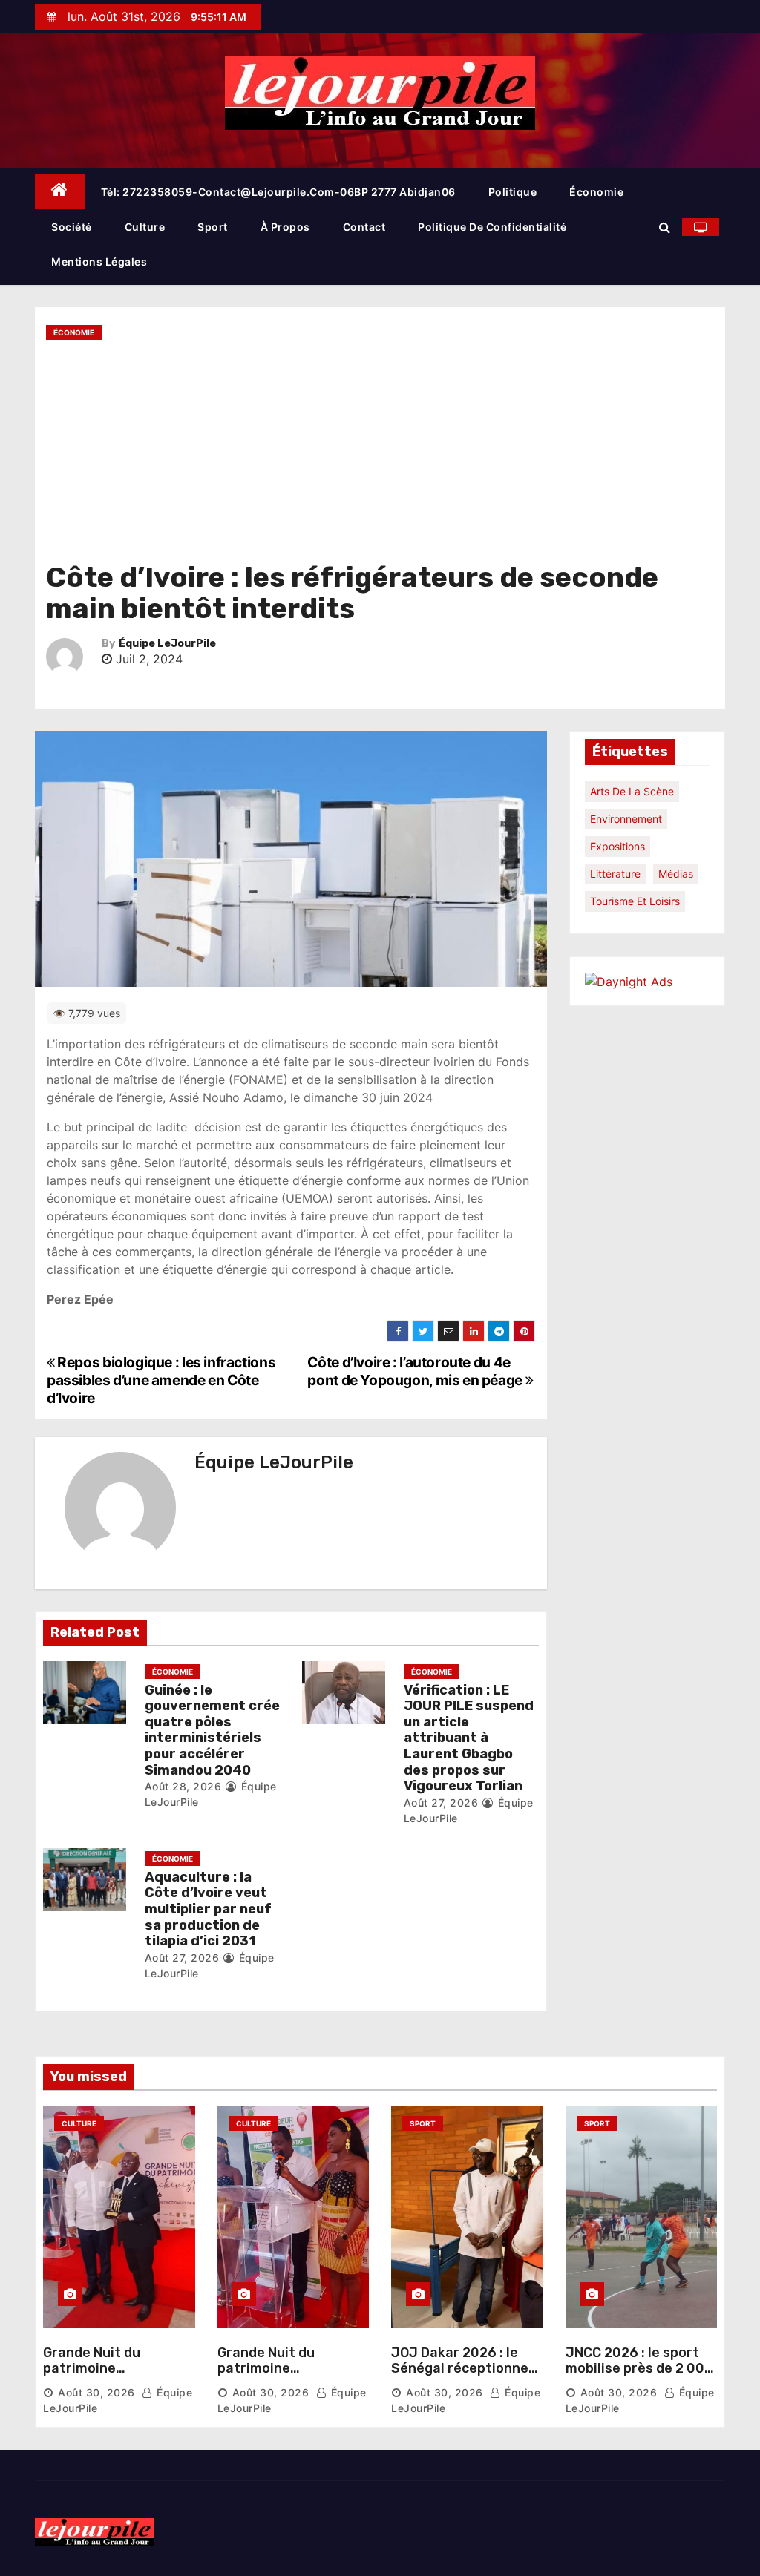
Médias (676, 874)
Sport (213, 227)
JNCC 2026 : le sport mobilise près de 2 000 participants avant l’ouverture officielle (639, 2377)
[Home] (60, 192)
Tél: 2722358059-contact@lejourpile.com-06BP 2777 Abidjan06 (278, 192)
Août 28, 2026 (183, 1786)
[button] (665, 227)
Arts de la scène (632, 791)
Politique (513, 192)
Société (72, 227)
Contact (364, 227)
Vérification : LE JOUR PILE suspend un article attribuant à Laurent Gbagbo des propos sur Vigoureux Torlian (469, 1738)
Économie (596, 192)
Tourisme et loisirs (635, 901)
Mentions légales (99, 262)
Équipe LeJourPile (167, 644)
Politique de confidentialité (492, 227)
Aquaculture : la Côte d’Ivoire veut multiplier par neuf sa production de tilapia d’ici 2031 (208, 1909)
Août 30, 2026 (96, 2392)
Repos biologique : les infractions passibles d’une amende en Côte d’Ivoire (161, 1380)
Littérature (615, 874)
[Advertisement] (380, 451)
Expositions (617, 846)
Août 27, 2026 (441, 1803)
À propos (285, 227)
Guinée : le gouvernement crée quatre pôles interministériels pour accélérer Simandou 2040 (212, 1730)
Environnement (626, 819)
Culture (145, 227)
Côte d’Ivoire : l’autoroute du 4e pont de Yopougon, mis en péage (416, 1371)
